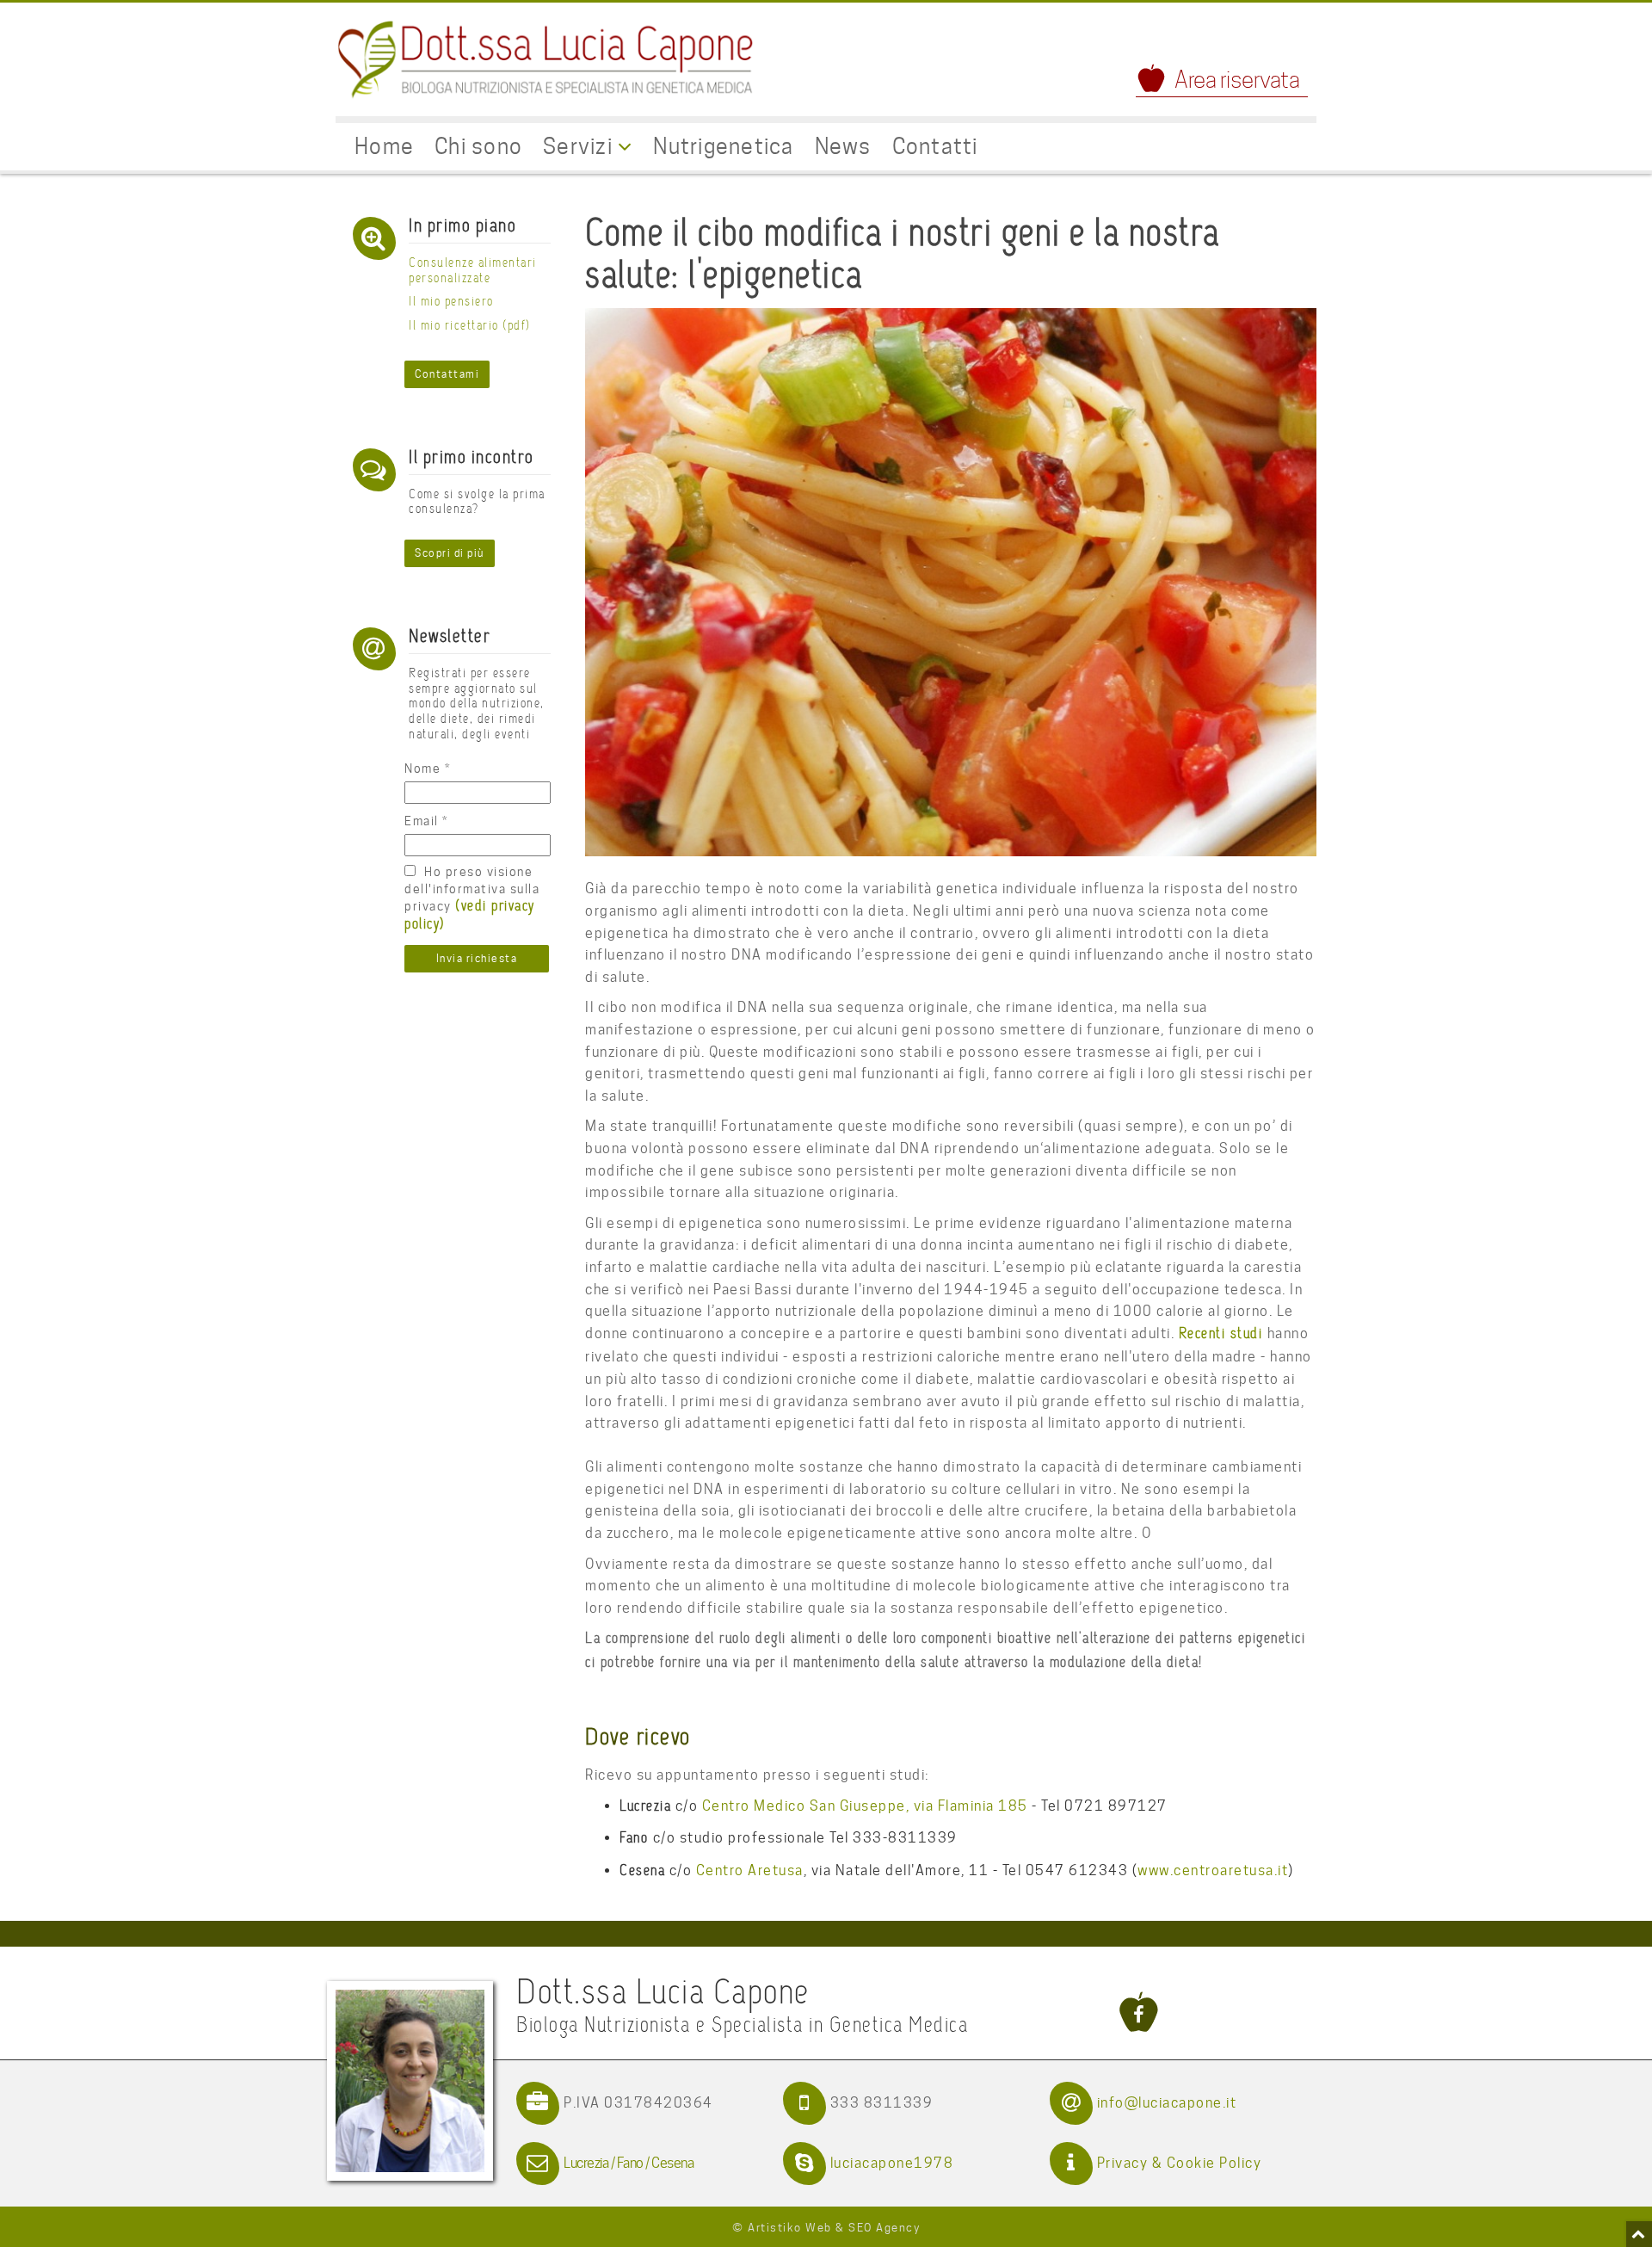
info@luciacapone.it (1167, 2103)
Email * (426, 821)
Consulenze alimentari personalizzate (473, 271)
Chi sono (478, 146)
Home (384, 146)
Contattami (447, 374)
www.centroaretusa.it (1213, 1870)
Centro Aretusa (750, 1870)
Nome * (427, 769)
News (843, 146)
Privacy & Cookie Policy (1180, 2163)
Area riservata (1237, 80)
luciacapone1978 (892, 2163)
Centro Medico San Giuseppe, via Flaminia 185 (865, 1806)
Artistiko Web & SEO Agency (834, 2227)
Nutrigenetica (723, 146)
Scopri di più (450, 553)
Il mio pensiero (451, 302)
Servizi (580, 146)
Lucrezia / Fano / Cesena (629, 2163)
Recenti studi (1223, 1335)
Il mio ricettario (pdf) (470, 326)
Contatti (935, 146)
